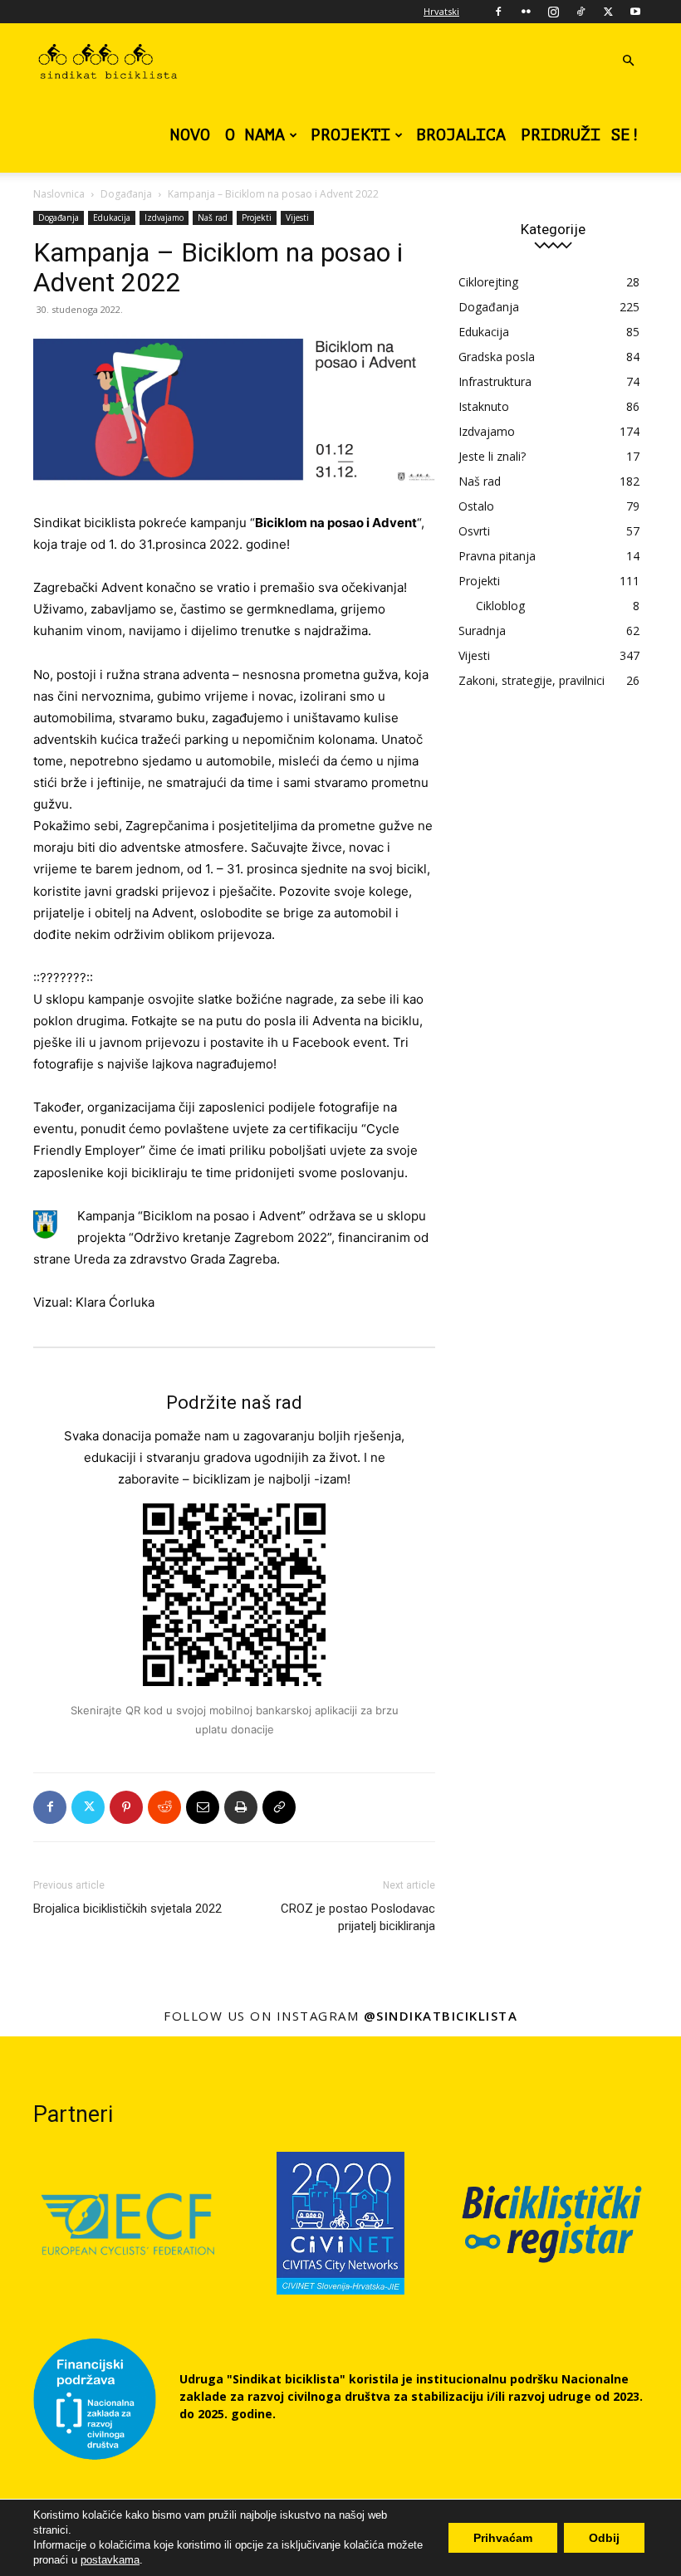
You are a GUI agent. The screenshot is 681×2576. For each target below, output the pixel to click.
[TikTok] (581, 12)
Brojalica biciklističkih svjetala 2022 (127, 1909)
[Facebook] (498, 12)
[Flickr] (526, 12)
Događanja (126, 194)
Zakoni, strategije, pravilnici (532, 680)
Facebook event (339, 1042)
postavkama (110, 2560)
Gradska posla (497, 357)
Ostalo (476, 506)
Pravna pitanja (497, 556)
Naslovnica (59, 194)
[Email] (203, 1807)
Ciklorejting (488, 282)
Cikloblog (500, 606)
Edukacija (112, 218)
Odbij (604, 2538)
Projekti (350, 135)
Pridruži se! (581, 135)
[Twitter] (608, 12)
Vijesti (297, 218)
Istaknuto (484, 406)
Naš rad (213, 218)
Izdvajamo (164, 218)
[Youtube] (635, 12)
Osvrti (474, 531)
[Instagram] (553, 12)
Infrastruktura (495, 381)
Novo (190, 135)
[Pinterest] (126, 1807)
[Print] (241, 1807)
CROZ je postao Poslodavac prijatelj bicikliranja (358, 1917)
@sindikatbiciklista (441, 2016)
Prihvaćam (503, 2538)
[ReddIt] (164, 1807)
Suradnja (482, 631)
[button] (628, 61)
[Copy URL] (279, 1807)
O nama (255, 135)
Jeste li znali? (492, 456)
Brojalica (461, 135)
